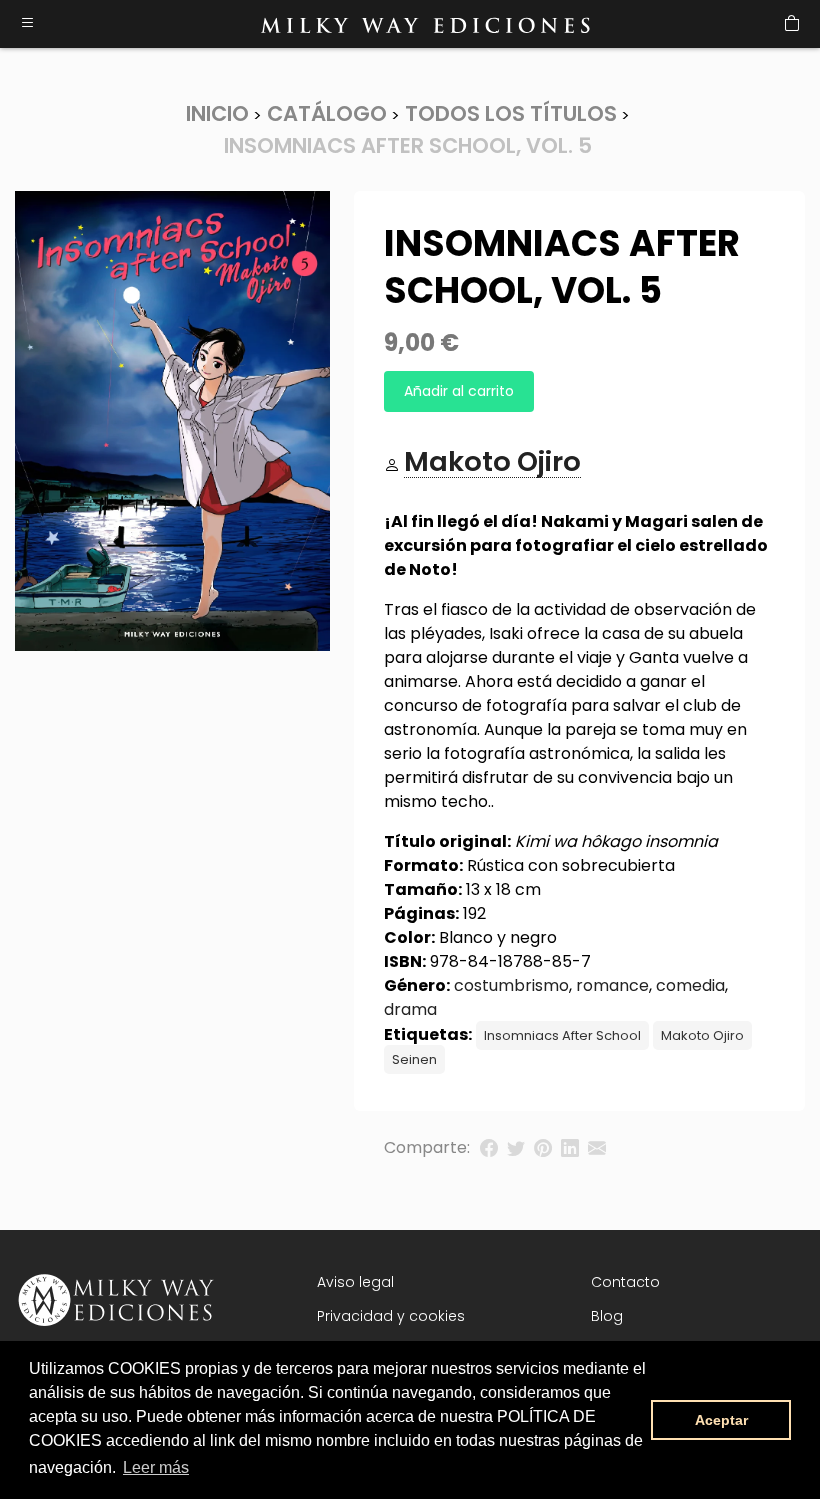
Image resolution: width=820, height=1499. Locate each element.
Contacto (625, 1282)
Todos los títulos (511, 113)
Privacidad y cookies (391, 1316)
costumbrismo (511, 985)
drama (410, 1009)
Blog (607, 1316)
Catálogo (327, 113)
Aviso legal (355, 1282)
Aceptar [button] (721, 1420)
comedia (690, 985)
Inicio (217, 113)
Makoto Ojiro (702, 1035)
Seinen (414, 1059)
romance (612, 985)
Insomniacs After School (562, 1035)
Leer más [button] (156, 1467)
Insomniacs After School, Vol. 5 (408, 145)
